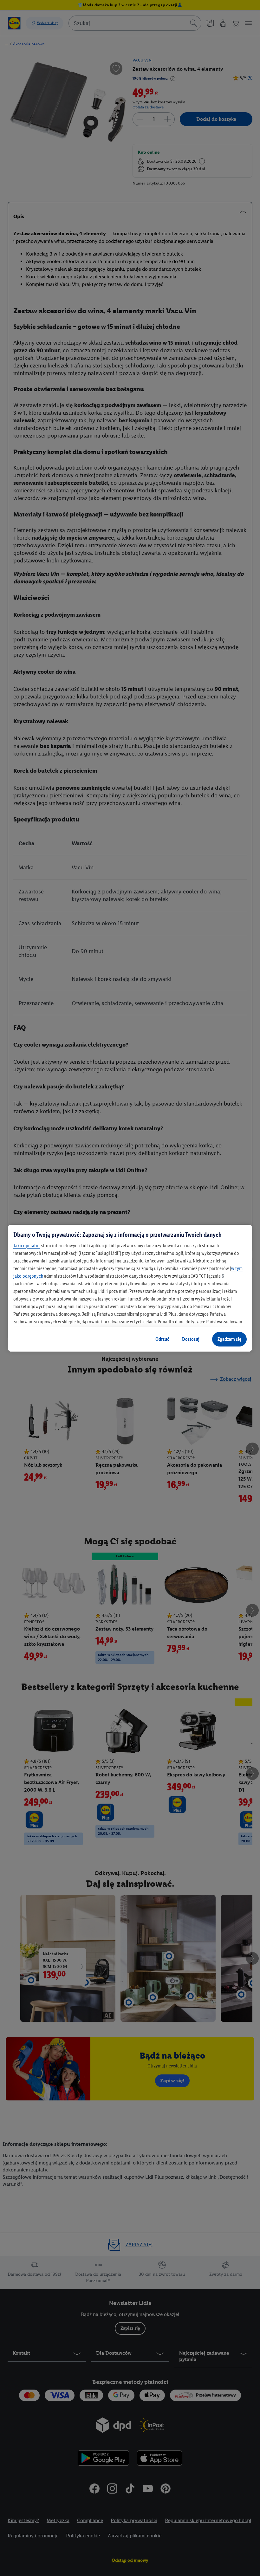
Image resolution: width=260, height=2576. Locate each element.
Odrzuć (162, 1339)
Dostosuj (191, 1339)
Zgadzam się (229, 1339)
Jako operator (27, 1246)
